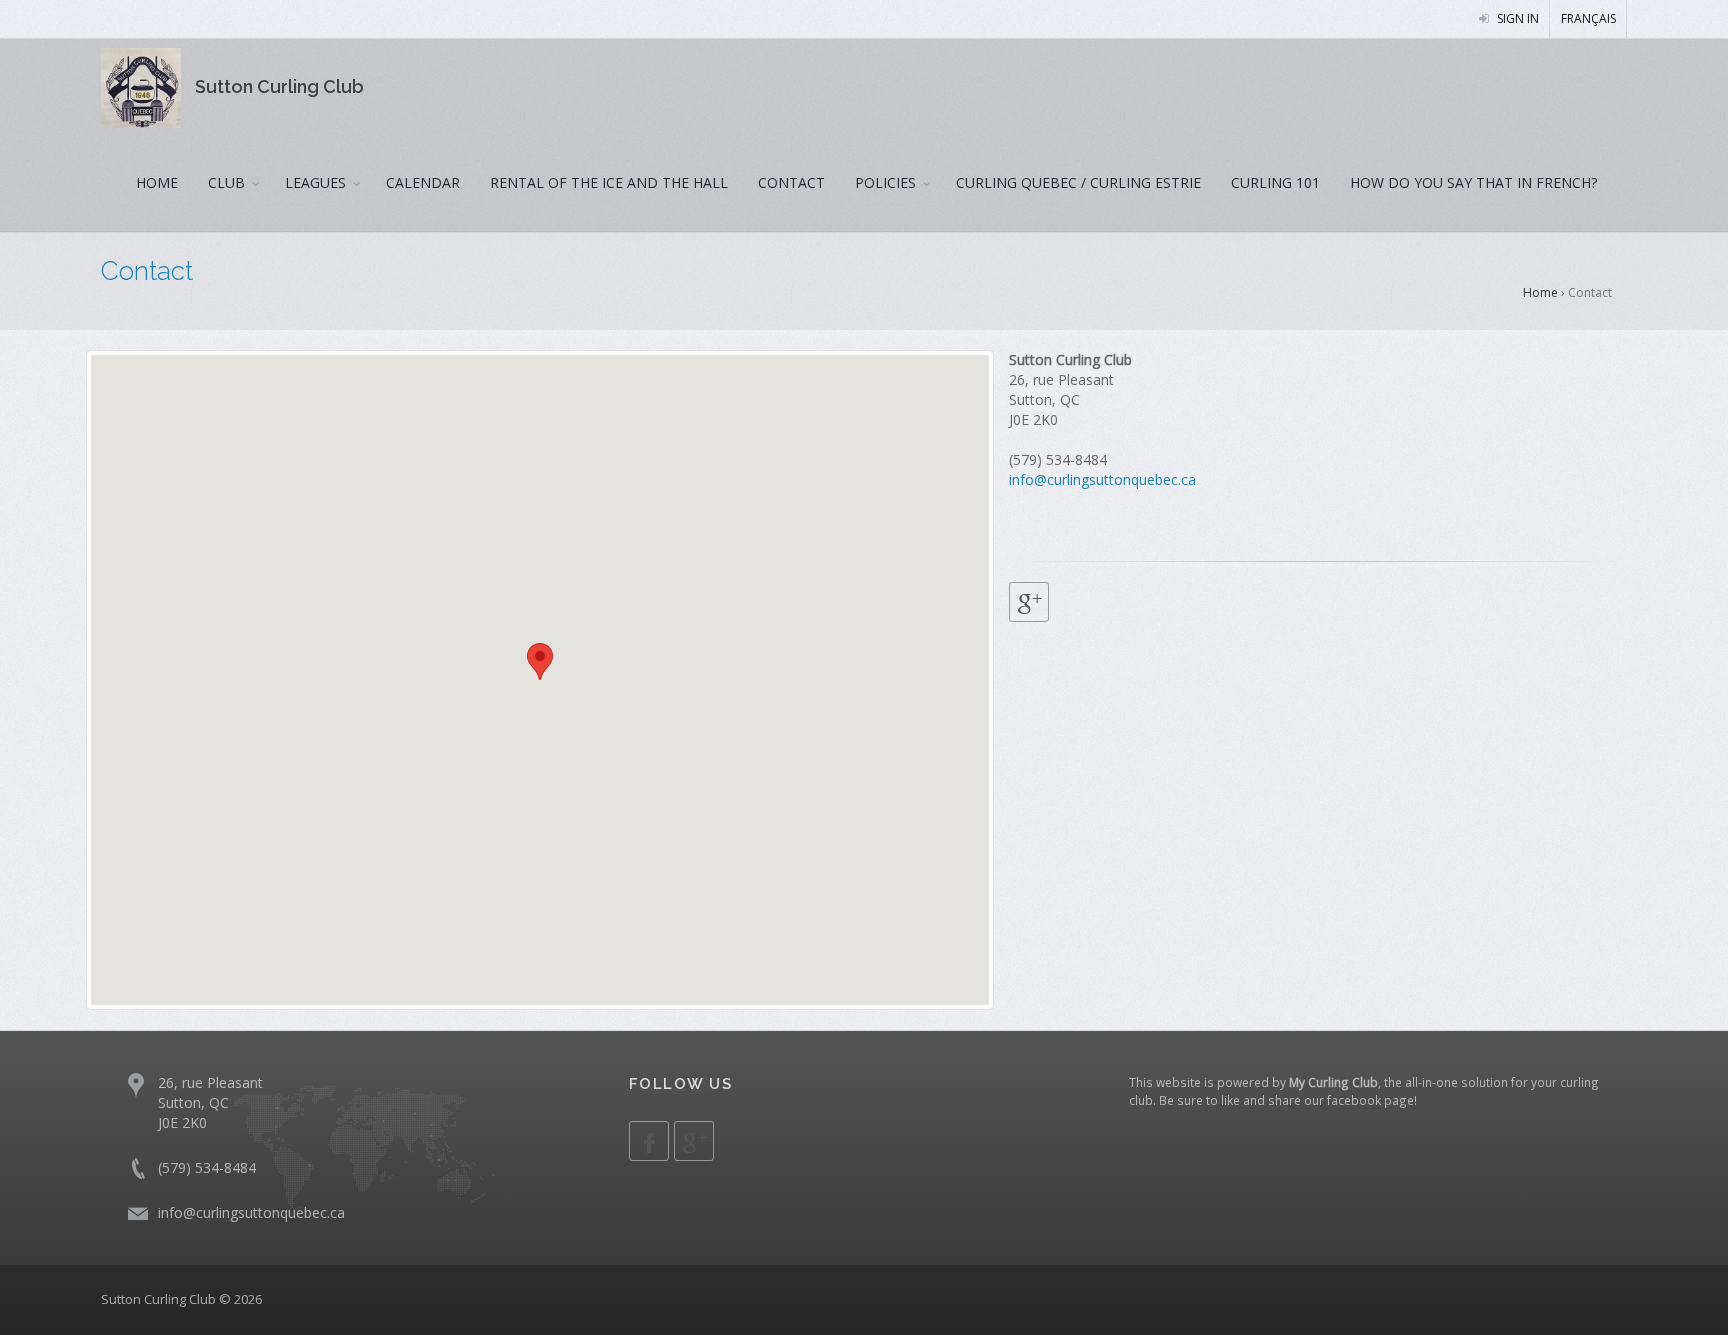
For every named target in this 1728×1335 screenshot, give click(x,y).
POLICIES (885, 182)
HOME (157, 182)
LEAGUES (315, 182)
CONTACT (791, 182)
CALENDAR (423, 182)
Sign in (1516, 18)
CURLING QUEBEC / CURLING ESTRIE (1078, 182)
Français (1588, 18)
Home (1540, 292)
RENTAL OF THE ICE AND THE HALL (609, 182)
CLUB (226, 182)
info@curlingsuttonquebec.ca (1102, 479)
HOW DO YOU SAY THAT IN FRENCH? (1473, 182)
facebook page (1370, 1100)
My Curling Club (1333, 1082)
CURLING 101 (1275, 182)
